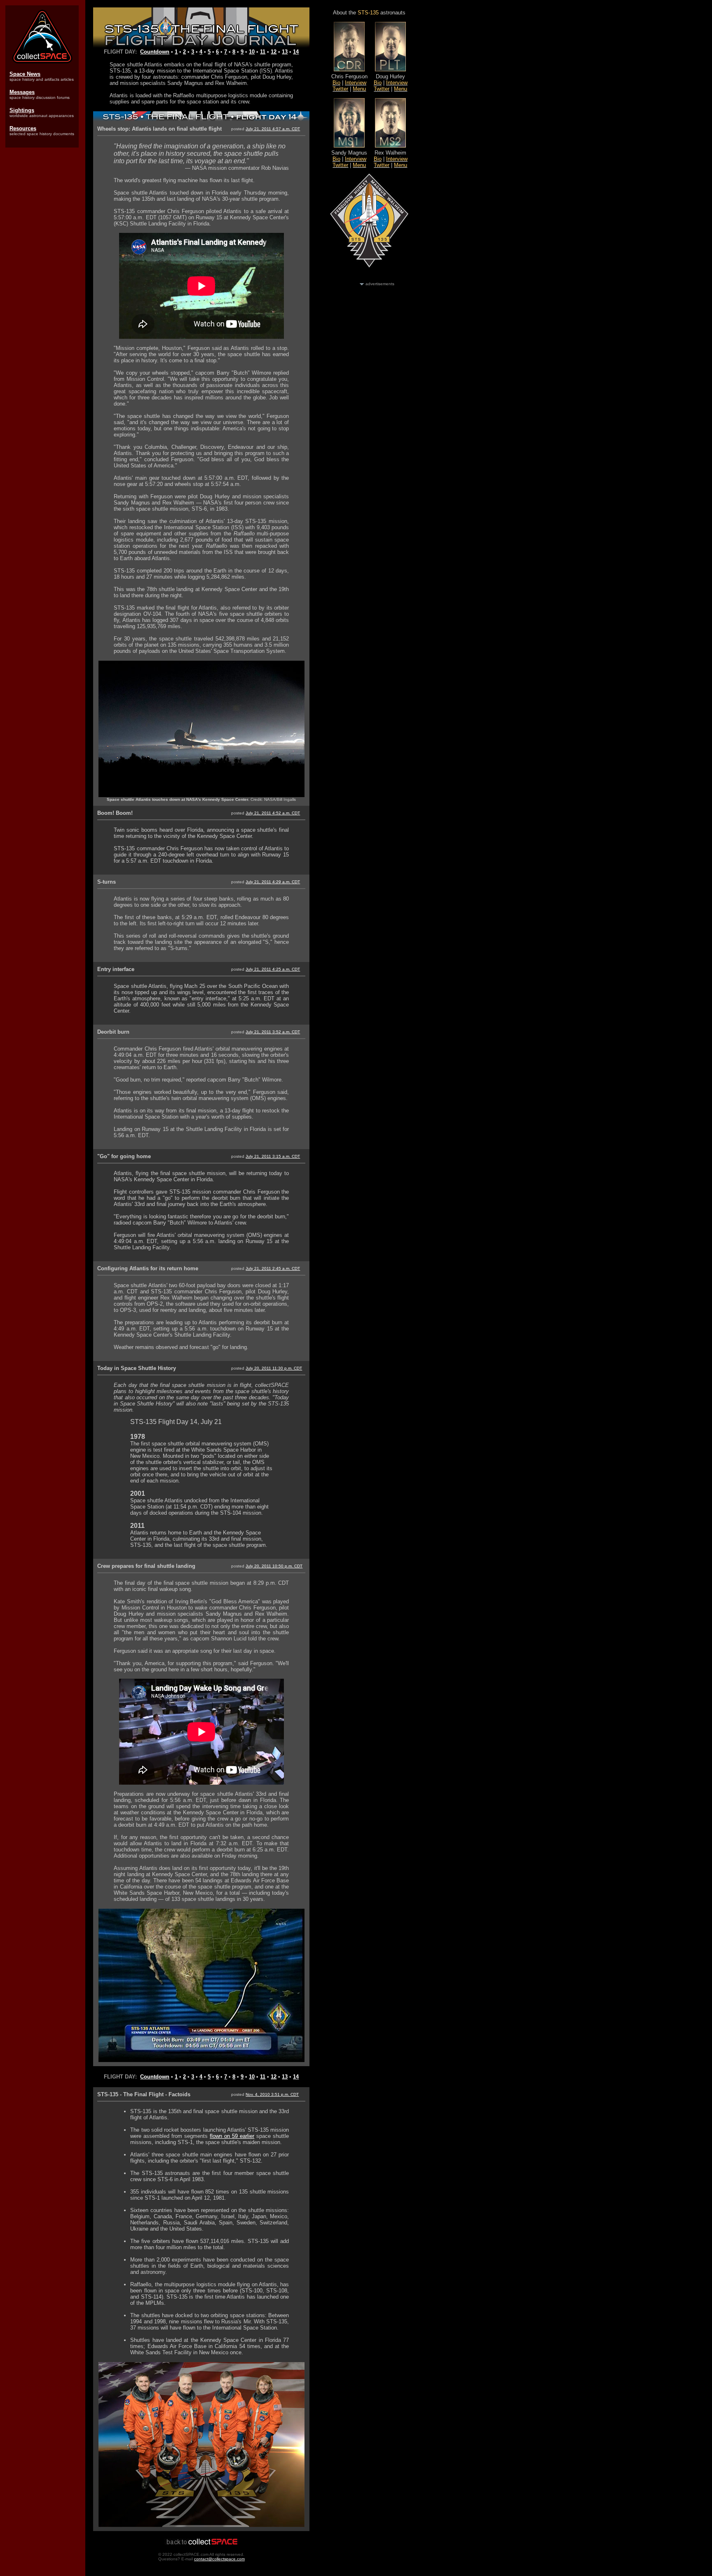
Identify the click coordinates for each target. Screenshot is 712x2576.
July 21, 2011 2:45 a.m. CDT (273, 1268)
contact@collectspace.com (219, 2559)
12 (274, 52)
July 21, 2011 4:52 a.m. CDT (273, 813)
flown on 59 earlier (232, 2136)
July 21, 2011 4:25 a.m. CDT (273, 969)
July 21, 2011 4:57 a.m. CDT (273, 129)
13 (285, 52)
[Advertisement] (42, 281)
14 (296, 52)
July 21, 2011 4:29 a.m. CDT (273, 882)
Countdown (155, 52)
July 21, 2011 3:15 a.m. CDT (273, 1156)
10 (252, 52)
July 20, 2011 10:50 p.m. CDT (274, 1566)
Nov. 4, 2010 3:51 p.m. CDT (272, 2094)
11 (263, 52)
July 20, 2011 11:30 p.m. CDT (274, 1368)
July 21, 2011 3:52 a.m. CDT (273, 1032)
